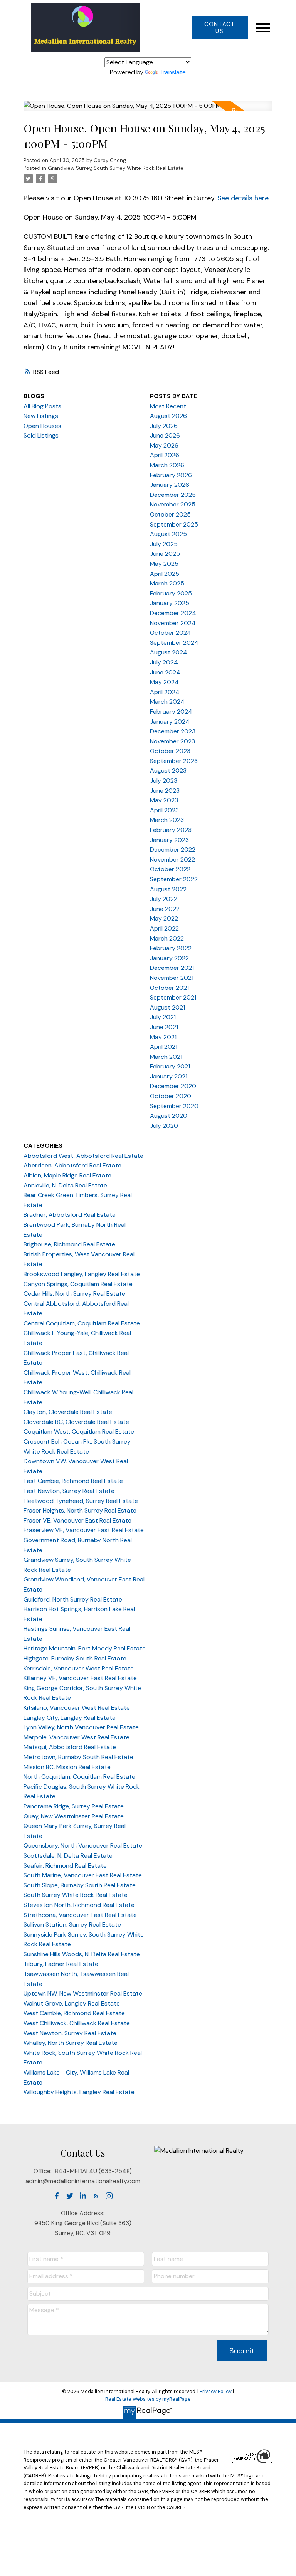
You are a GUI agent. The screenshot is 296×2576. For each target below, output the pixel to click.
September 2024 (174, 643)
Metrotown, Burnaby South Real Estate (78, 1757)
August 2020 (169, 1116)
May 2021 (163, 1037)
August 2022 (168, 889)
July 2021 (163, 1017)
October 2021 (169, 988)
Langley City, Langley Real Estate (70, 1718)
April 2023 (164, 810)
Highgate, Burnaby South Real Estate (75, 1658)
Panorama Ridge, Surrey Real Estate (74, 1806)
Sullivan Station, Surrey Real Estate (72, 1924)
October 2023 (170, 751)
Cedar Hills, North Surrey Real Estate (74, 1294)
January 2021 (169, 1076)
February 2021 (170, 1066)
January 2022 (169, 958)
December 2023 (173, 731)
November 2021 (172, 978)
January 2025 (170, 603)
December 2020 (173, 1086)
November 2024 (173, 623)
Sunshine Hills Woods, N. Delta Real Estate (82, 1954)
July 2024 (164, 662)
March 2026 (167, 465)
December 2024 (173, 613)
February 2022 (171, 948)
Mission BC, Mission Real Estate (67, 1767)
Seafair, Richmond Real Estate (65, 1866)
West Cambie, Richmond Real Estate (74, 2013)
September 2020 (174, 1106)
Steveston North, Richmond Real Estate (79, 1905)
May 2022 (164, 918)
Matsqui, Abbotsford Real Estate (70, 1747)
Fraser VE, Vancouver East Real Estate (77, 1520)
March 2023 (167, 820)
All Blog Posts (42, 406)
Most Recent (168, 406)
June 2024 (165, 672)
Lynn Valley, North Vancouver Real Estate (81, 1727)
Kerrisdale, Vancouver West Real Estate (79, 1668)
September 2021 (173, 997)
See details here (243, 198)
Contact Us (219, 28)
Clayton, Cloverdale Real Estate (68, 1412)
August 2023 (168, 771)
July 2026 (164, 426)
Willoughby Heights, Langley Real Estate (79, 2092)
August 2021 (167, 1007)
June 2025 (165, 554)
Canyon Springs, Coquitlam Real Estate (78, 1284)
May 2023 (164, 800)
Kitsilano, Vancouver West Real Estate (77, 1708)
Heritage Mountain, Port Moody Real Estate (85, 1648)
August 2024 (169, 652)
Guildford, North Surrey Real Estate (73, 1599)
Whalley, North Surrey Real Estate (71, 2043)
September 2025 (174, 524)
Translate (172, 72)
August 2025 (168, 534)
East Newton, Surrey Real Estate (69, 1491)
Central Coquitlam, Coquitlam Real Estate (82, 1323)
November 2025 (173, 504)
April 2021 (164, 1047)
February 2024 (171, 712)
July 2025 (164, 544)
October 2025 (170, 514)
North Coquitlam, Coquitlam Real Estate (79, 1777)
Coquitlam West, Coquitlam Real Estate (79, 1431)
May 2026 (164, 445)
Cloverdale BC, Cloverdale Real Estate (76, 1422)
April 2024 (165, 692)
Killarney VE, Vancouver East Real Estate (80, 1678)
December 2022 (173, 849)
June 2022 (165, 909)
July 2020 (164, 1126)
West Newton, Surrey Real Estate (70, 2033)
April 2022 (164, 928)
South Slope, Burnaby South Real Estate (80, 1885)
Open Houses (42, 426)
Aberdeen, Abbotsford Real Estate (72, 1165)
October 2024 (171, 633)
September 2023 (174, 761)
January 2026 (170, 485)
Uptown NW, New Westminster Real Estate (83, 1993)
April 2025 (165, 574)
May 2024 (164, 682)
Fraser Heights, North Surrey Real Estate (80, 1510)
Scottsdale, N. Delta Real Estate (68, 1856)
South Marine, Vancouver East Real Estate (83, 1875)
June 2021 (164, 1027)
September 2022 (174, 879)
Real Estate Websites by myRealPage (148, 2399)
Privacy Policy (216, 2391)
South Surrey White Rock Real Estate (76, 1895)
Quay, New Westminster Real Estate (74, 1816)
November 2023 (172, 741)
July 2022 (164, 899)
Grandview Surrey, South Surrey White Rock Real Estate (116, 168)
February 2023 (171, 830)
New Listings (41, 416)
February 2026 (171, 475)
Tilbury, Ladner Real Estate (61, 1964)
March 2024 (167, 702)
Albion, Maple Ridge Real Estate (67, 1175)
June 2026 (165, 435)
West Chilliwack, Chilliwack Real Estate (77, 2023)
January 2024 (170, 722)
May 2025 (164, 564)
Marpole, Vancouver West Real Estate (77, 1737)
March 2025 (167, 583)
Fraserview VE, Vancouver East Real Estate (84, 1530)
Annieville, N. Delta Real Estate (65, 1185)
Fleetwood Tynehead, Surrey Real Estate (81, 1501)
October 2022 (170, 869)
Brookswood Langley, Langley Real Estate (82, 1274)
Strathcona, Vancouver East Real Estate (80, 1915)
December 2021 (172, 968)
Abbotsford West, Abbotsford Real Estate (83, 1156)
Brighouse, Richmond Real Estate (69, 1244)
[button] (219, 28)
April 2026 (165, 455)
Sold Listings (41, 435)
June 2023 (165, 791)
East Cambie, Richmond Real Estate (73, 1481)
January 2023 (169, 840)
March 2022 (167, 938)
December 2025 (173, 495)
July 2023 (164, 781)
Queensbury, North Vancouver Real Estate (83, 1846)
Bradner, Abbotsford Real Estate (70, 1215)
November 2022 (172, 860)
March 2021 (166, 1057)
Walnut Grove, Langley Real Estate (72, 2003)
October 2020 (171, 1096)
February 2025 (171, 593)
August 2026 (168, 416)
